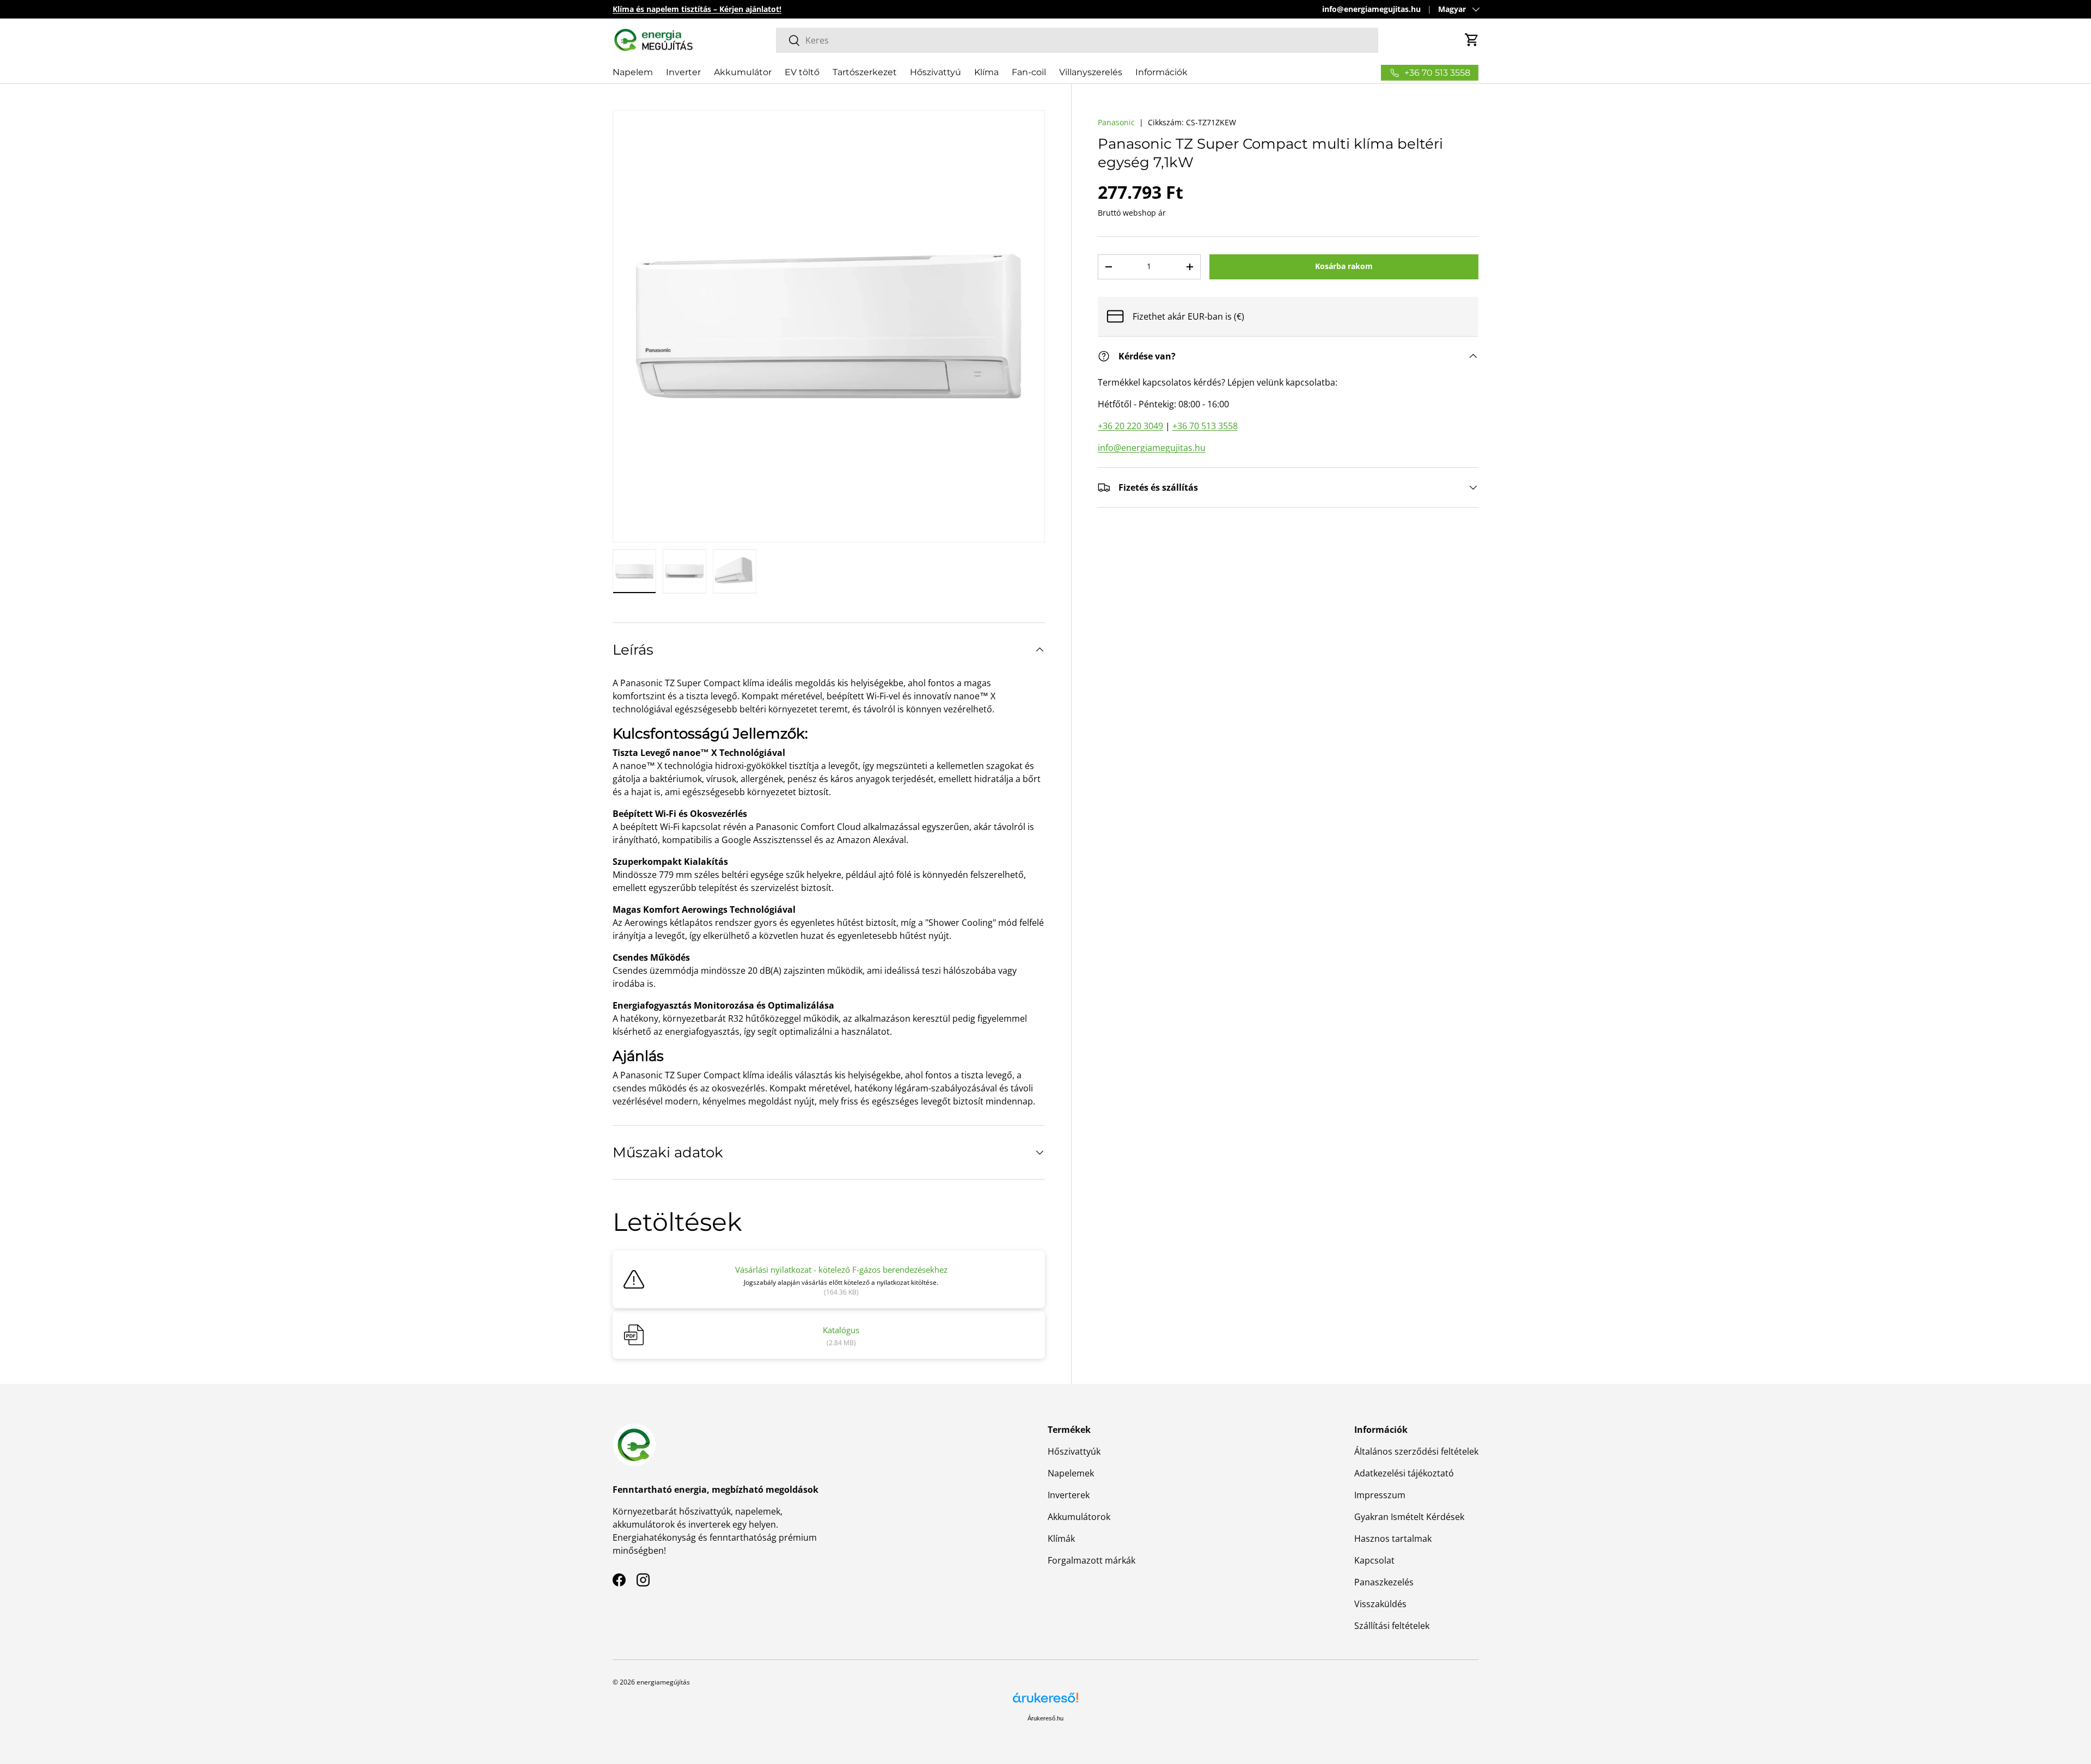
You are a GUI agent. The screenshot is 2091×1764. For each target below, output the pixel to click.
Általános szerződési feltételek (1416, 1451)
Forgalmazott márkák (1092, 1560)
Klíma (986, 72)
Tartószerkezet (865, 72)
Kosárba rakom (1344, 267)
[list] (829, 326)
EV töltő (802, 72)
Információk (1161, 72)
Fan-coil (1029, 72)
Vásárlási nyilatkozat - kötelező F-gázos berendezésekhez (841, 1269)
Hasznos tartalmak (1393, 1539)
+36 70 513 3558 (1205, 426)
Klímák (1061, 1539)
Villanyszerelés (1091, 72)
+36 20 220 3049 (1130, 426)
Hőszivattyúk (1074, 1451)
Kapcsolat (1374, 1560)
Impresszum (1380, 1495)
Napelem (633, 72)
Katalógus (841, 1330)
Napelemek (1071, 1473)
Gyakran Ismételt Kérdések (1409, 1517)
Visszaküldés (1380, 1604)
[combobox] (1077, 40)
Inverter (683, 72)
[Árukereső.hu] (1045, 1702)
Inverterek (1069, 1495)
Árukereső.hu (1045, 1718)
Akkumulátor (743, 72)
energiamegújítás (663, 1682)
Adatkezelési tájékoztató (1404, 1473)
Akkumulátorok (1079, 1517)
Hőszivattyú (936, 72)
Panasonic (1116, 122)
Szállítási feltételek (1392, 1626)
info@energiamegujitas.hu (1371, 9)
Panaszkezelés (1384, 1582)
